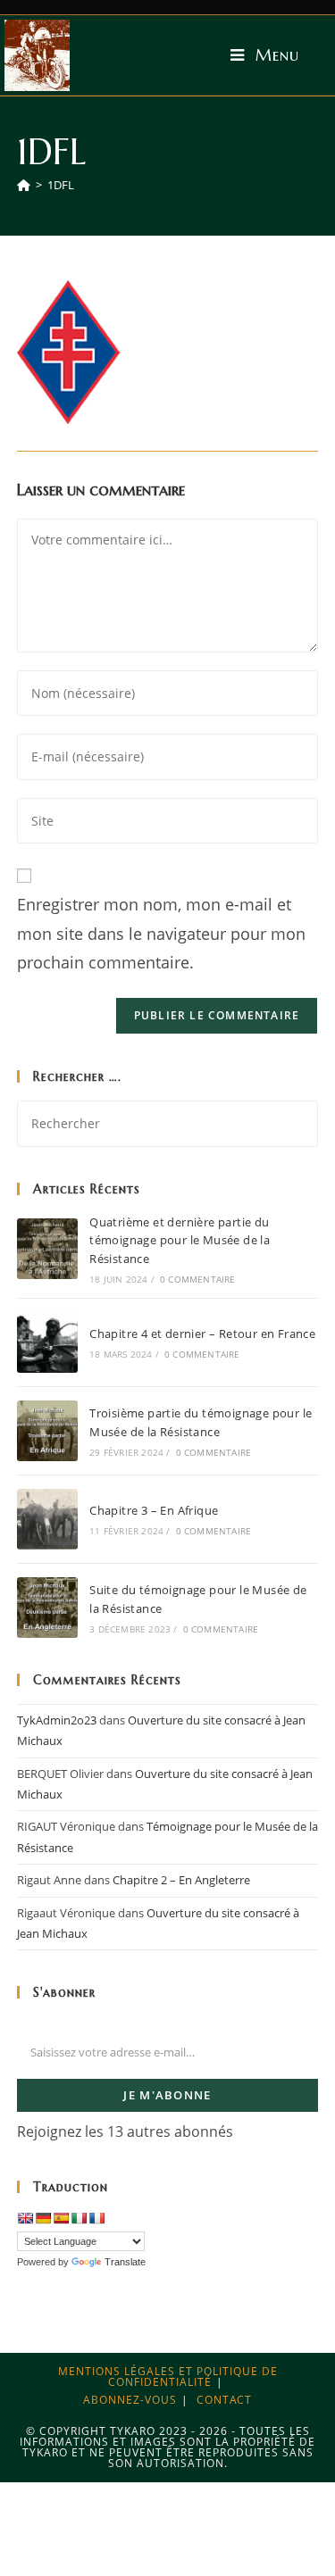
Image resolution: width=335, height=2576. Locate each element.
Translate (125, 2262)
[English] (25, 2218)
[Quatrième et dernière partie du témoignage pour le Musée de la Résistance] (47, 1249)
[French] (96, 2218)
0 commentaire (198, 1279)
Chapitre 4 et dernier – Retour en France (202, 1334)
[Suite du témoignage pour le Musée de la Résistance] (47, 1608)
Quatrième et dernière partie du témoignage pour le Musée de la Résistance (180, 1241)
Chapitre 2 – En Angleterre (181, 1880)
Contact (224, 2400)
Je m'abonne (167, 2095)
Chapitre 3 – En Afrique (154, 1510)
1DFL (61, 185)
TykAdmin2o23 (57, 1720)
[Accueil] (24, 185)
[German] (43, 2218)
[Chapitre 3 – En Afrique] (47, 1519)
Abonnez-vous (130, 2400)
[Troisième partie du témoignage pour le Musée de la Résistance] (47, 1431)
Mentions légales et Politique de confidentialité (168, 2377)
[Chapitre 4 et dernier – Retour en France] (47, 1342)
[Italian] (79, 2218)
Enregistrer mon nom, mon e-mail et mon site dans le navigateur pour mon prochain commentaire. (161, 933)
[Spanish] (61, 2218)
